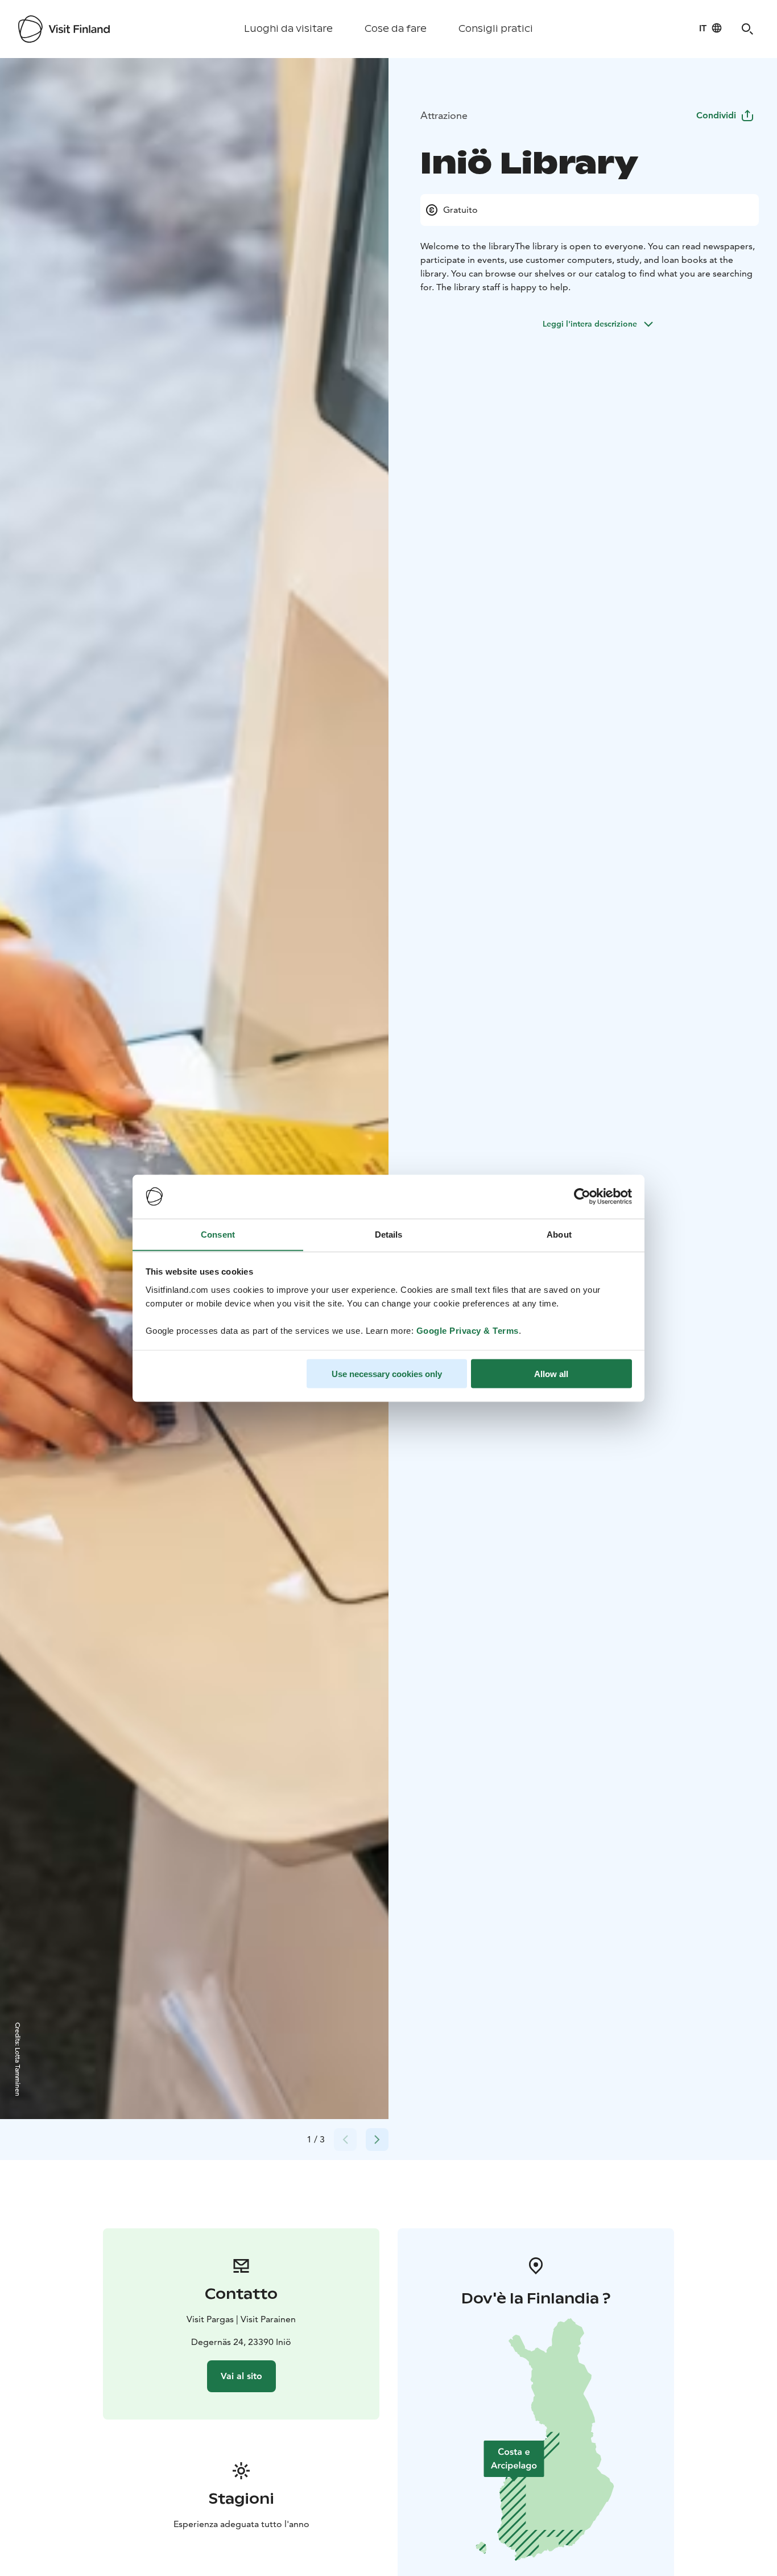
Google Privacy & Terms (468, 1330)
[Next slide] (377, 2140)
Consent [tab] (218, 1234)
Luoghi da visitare (288, 29)
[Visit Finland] (64, 29)
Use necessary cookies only (387, 1373)
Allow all (551, 1373)
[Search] (747, 29)
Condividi (716, 115)
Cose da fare (396, 29)
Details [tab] (389, 1234)
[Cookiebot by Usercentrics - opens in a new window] (582, 1197)
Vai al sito (241, 2376)
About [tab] (559, 1234)
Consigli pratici (496, 29)
